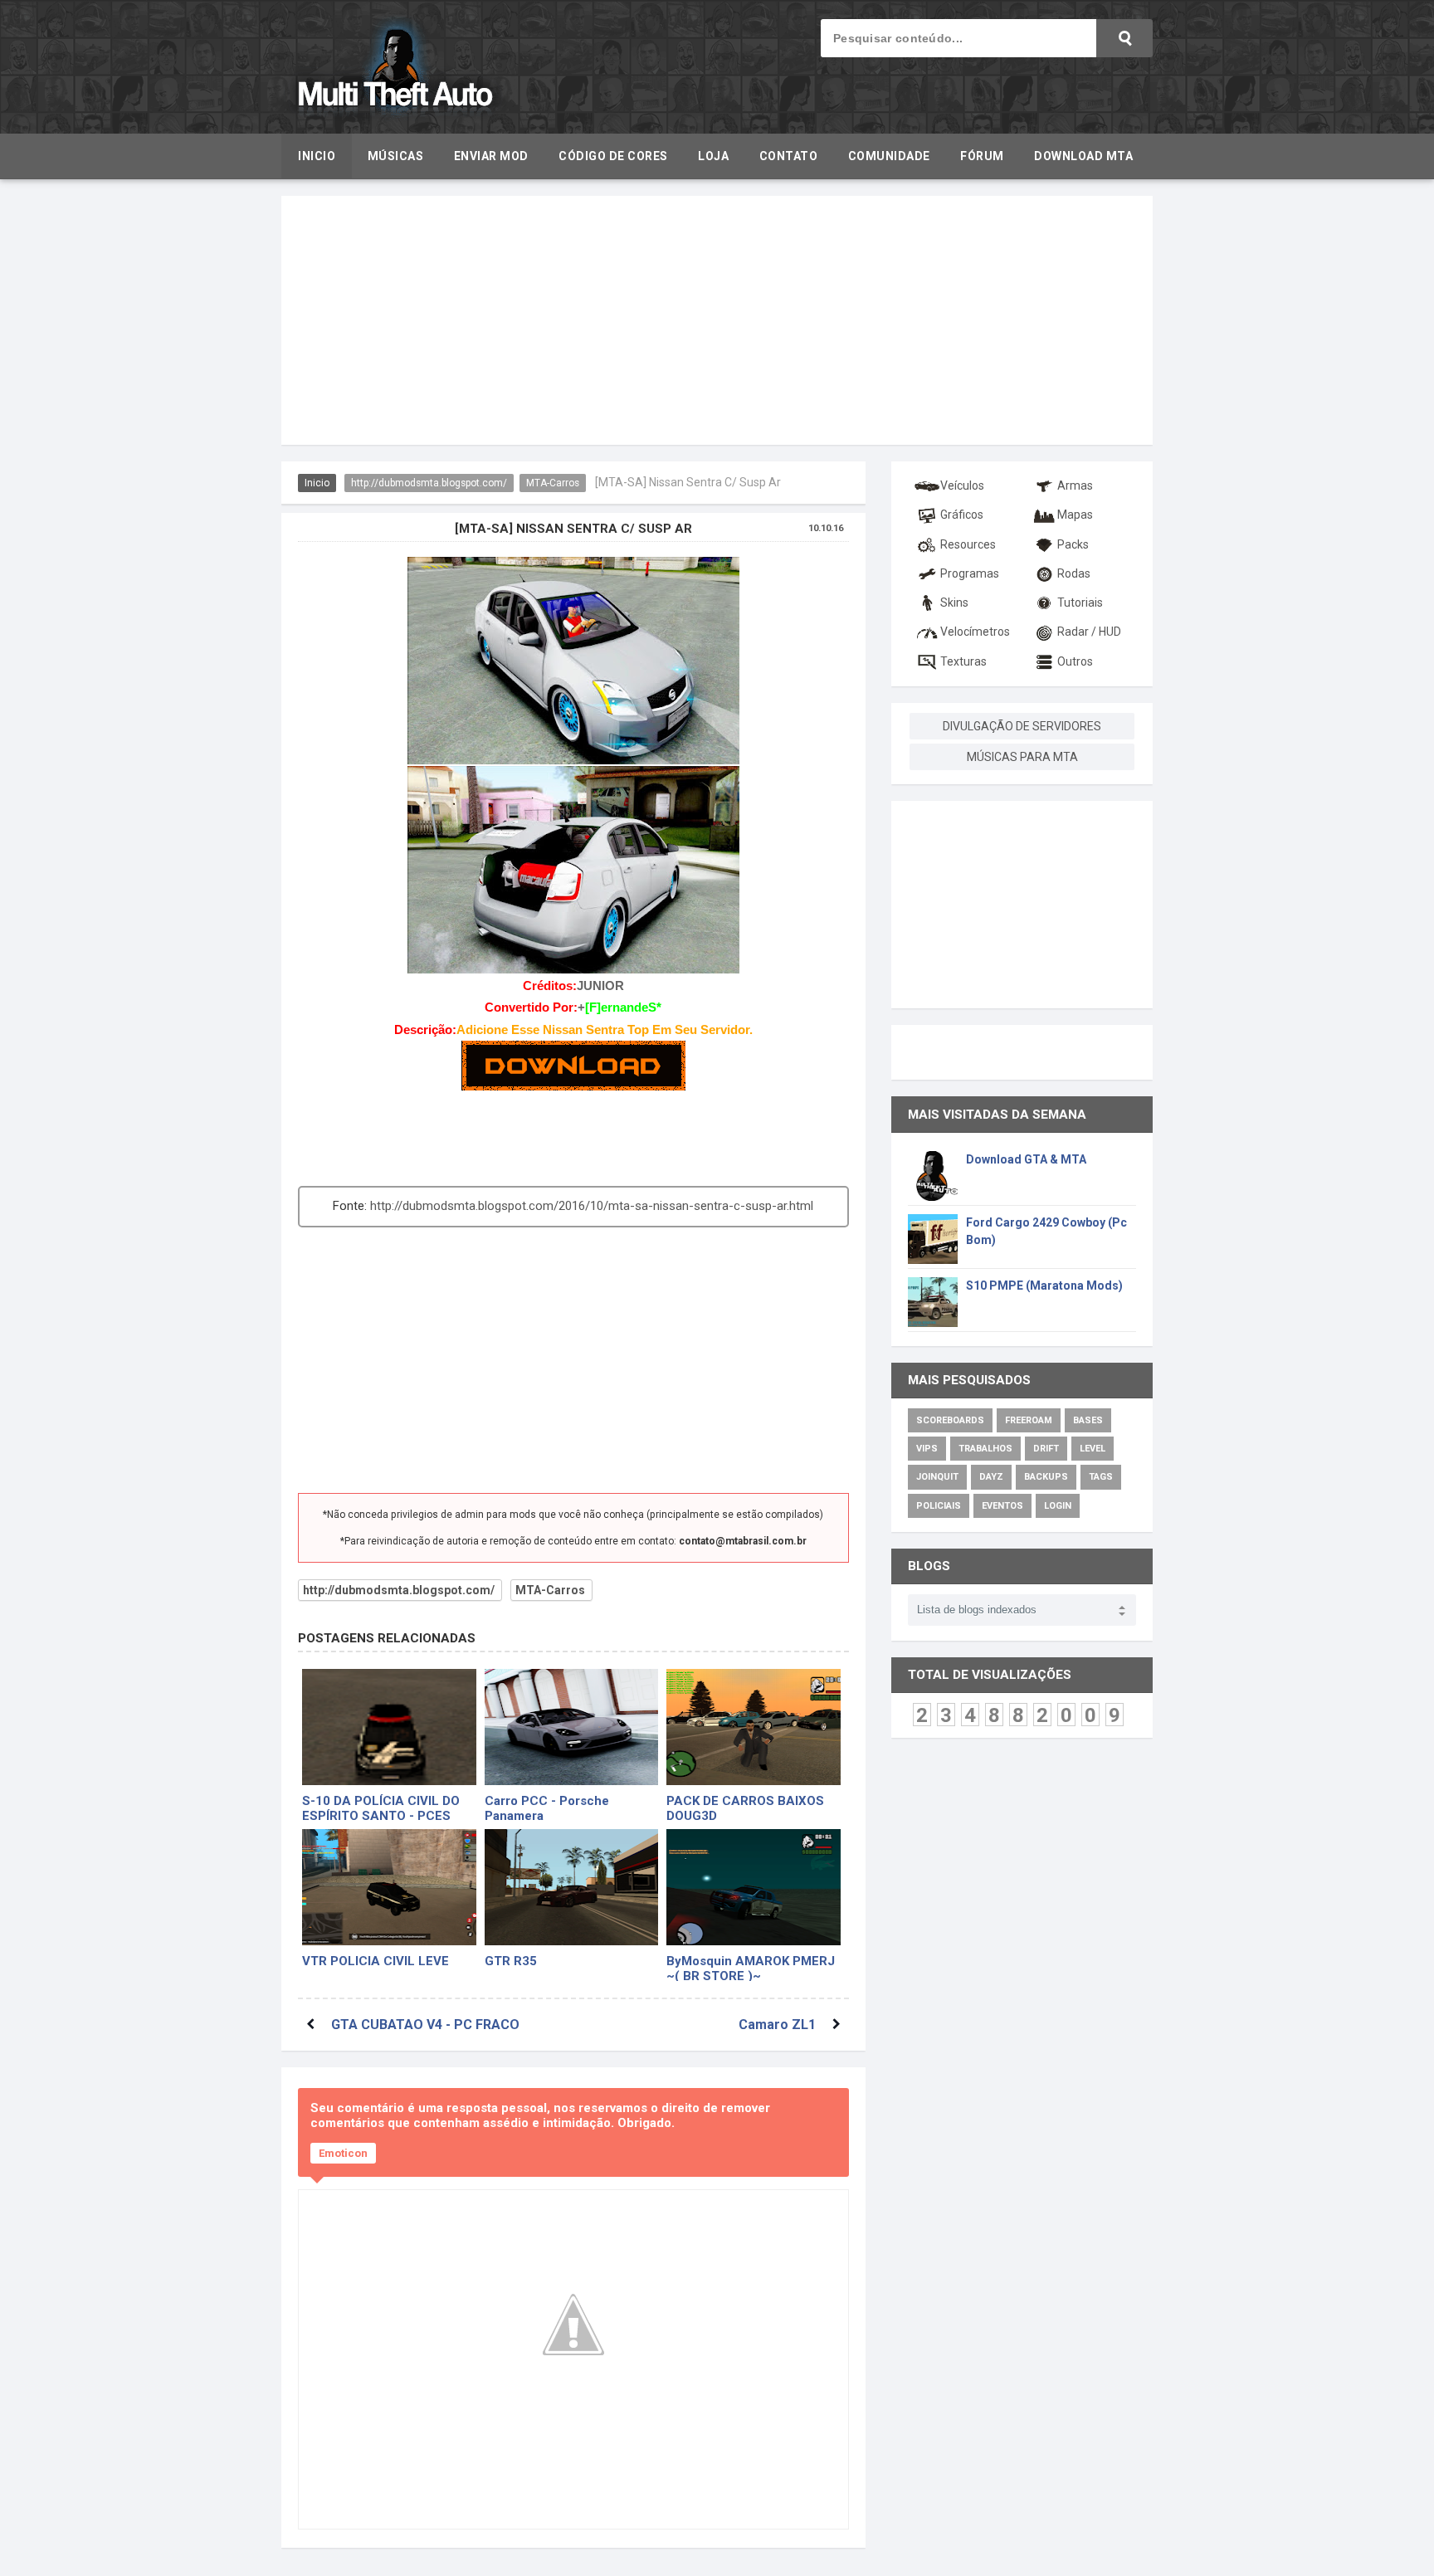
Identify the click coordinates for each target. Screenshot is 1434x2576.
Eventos (1002, 1506)
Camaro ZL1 (777, 2025)
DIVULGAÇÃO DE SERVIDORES (1022, 726)
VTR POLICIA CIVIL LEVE (376, 1961)
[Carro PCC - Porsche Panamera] (572, 1727)
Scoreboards (950, 1420)
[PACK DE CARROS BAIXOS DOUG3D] (754, 1727)
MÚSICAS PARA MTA (1022, 757)
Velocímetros (975, 632)
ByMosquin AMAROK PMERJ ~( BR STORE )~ (751, 1967)
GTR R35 (511, 1961)
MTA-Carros (553, 483)
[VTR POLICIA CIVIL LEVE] (389, 1887)
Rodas (1074, 573)
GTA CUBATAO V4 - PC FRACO (425, 2025)
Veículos (962, 485)
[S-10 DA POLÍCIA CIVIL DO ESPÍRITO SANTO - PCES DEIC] (389, 1727)
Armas (1075, 485)
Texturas (963, 661)
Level (1093, 1449)
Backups (1046, 1477)
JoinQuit (937, 1477)
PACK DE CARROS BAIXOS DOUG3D (745, 1807)
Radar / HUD (1089, 632)
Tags (1101, 1477)
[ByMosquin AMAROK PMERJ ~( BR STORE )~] (754, 1887)
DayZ (991, 1477)
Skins (954, 603)
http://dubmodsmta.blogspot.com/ (429, 483)
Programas (970, 573)
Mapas (1075, 515)
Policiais (939, 1506)
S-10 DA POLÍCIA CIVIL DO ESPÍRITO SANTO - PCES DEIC (381, 1807)
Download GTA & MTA (1026, 1159)
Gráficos (962, 515)
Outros (1075, 661)
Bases (1088, 1420)
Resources (968, 544)
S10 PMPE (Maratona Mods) (1044, 1286)
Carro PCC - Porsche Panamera (547, 1807)
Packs (1073, 544)
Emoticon (343, 2153)
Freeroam (1029, 1420)
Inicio (317, 483)
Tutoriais (1080, 603)
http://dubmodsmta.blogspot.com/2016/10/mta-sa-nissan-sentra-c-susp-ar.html (592, 1206)
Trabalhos (985, 1449)
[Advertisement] (717, 320)
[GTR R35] (572, 1887)
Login (1058, 1506)
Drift (1046, 1449)
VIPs (927, 1449)
